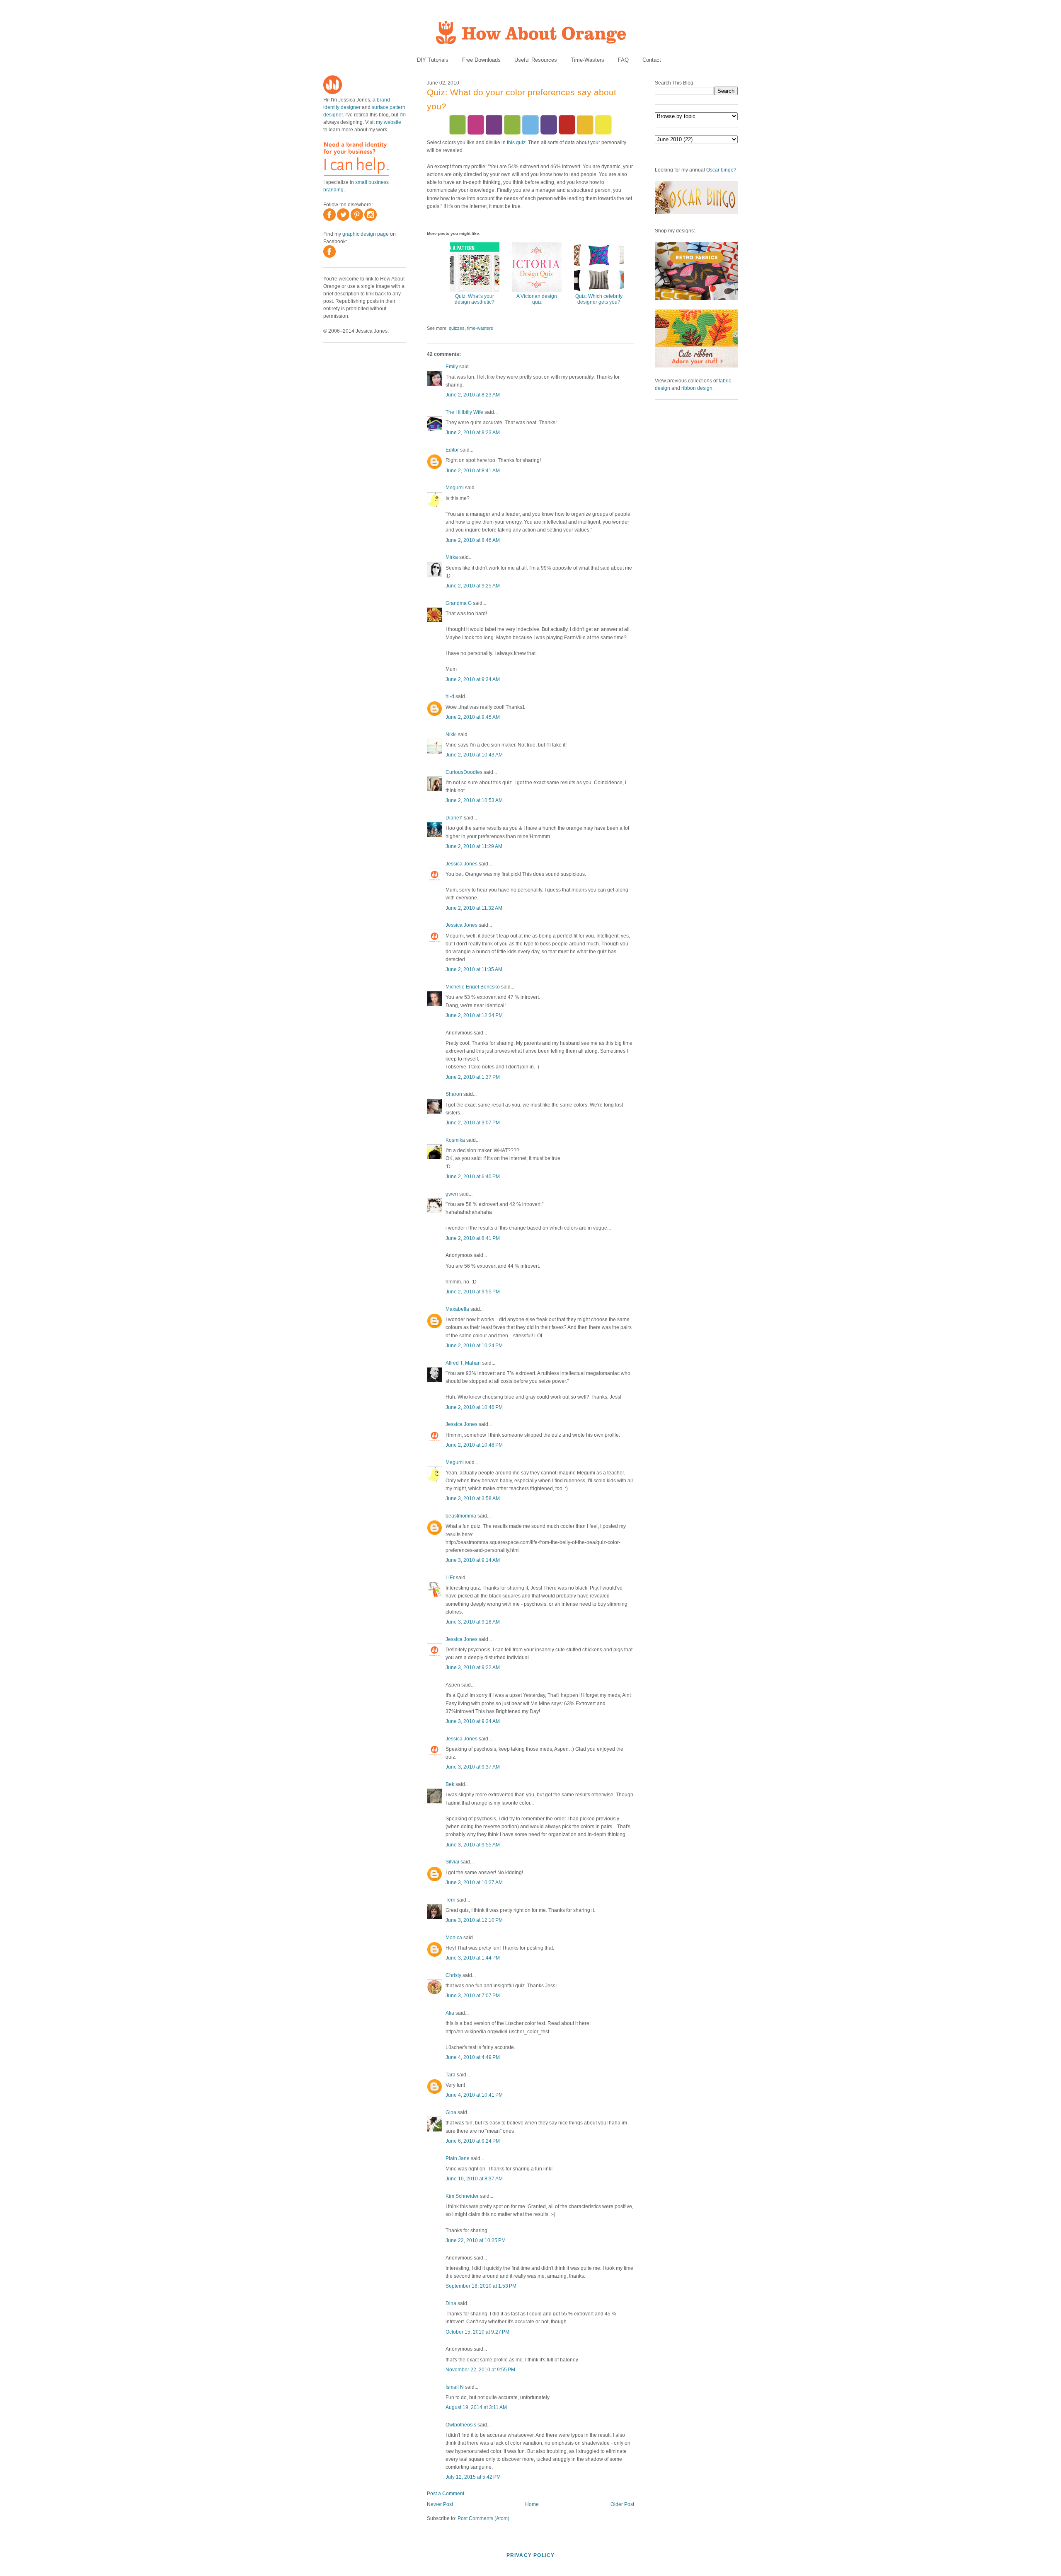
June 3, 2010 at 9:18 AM (473, 1622)
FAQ (623, 60)
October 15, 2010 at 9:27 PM (477, 2332)
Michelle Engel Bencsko (473, 987)
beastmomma (461, 1516)
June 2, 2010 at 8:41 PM (473, 1238)
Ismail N (455, 2387)
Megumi (455, 488)
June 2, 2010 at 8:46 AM (473, 540)
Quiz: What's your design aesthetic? (475, 299)
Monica (454, 1938)
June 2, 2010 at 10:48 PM (474, 1445)
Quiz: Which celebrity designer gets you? (599, 299)
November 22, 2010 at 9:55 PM (480, 2370)
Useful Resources (536, 60)
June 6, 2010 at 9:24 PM (473, 2141)
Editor (452, 450)
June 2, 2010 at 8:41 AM (473, 471)
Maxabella (457, 1309)
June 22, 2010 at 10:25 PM (476, 2240)
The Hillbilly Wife (464, 412)
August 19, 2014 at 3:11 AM (476, 2407)
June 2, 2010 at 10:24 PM (474, 1346)
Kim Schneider (462, 2196)
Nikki (451, 735)
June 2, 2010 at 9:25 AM (473, 586)
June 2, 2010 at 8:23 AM (473, 395)
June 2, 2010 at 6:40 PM (473, 1177)
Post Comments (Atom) (483, 2518)
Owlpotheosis (461, 2425)
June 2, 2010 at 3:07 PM (473, 1123)
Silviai (452, 1862)
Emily (452, 367)
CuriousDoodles (464, 772)
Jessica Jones (461, 864)
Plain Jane (458, 2158)
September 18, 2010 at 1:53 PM (481, 2286)
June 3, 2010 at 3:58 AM (473, 1498)
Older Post (622, 2504)
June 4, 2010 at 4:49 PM (473, 2057)
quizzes (457, 328)
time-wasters (480, 328)
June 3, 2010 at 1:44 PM (473, 1958)
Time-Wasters (587, 60)
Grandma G (459, 603)
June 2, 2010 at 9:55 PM (473, 1292)
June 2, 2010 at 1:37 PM (473, 1077)
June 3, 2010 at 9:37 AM (473, 1767)
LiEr (450, 1578)
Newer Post (440, 2504)
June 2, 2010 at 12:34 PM (474, 1015)
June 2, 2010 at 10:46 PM (474, 1407)
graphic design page (366, 234)
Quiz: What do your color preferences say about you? (522, 99)
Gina (451, 2112)
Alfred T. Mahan (463, 1363)
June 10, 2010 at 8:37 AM (474, 2179)
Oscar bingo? (721, 170)
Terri (451, 1900)
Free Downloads (481, 60)
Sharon (454, 1094)
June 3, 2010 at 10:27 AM (474, 1882)
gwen (452, 1194)
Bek (450, 1784)
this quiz (516, 143)
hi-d (450, 696)
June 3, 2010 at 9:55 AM (473, 1845)
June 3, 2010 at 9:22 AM (473, 1667)
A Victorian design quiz (537, 299)
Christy (454, 1975)
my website (389, 122)
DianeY (454, 818)
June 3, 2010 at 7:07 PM (473, 1996)
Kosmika (455, 1140)
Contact (652, 60)
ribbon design (697, 388)
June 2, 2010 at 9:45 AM (473, 717)
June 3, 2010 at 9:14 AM (473, 1560)
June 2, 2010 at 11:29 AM (474, 846)
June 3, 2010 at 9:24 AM (473, 1721)
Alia (450, 2013)
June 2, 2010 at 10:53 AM (474, 800)
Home (532, 2504)
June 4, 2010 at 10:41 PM (474, 2095)
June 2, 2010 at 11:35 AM (474, 969)
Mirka (452, 557)
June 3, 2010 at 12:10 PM (474, 1920)
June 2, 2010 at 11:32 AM (474, 908)
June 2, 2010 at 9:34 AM (473, 679)
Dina (451, 2303)
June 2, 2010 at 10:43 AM (474, 755)
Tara (451, 2075)
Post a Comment (446, 2494)
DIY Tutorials (433, 60)
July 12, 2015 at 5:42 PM (473, 2477)
